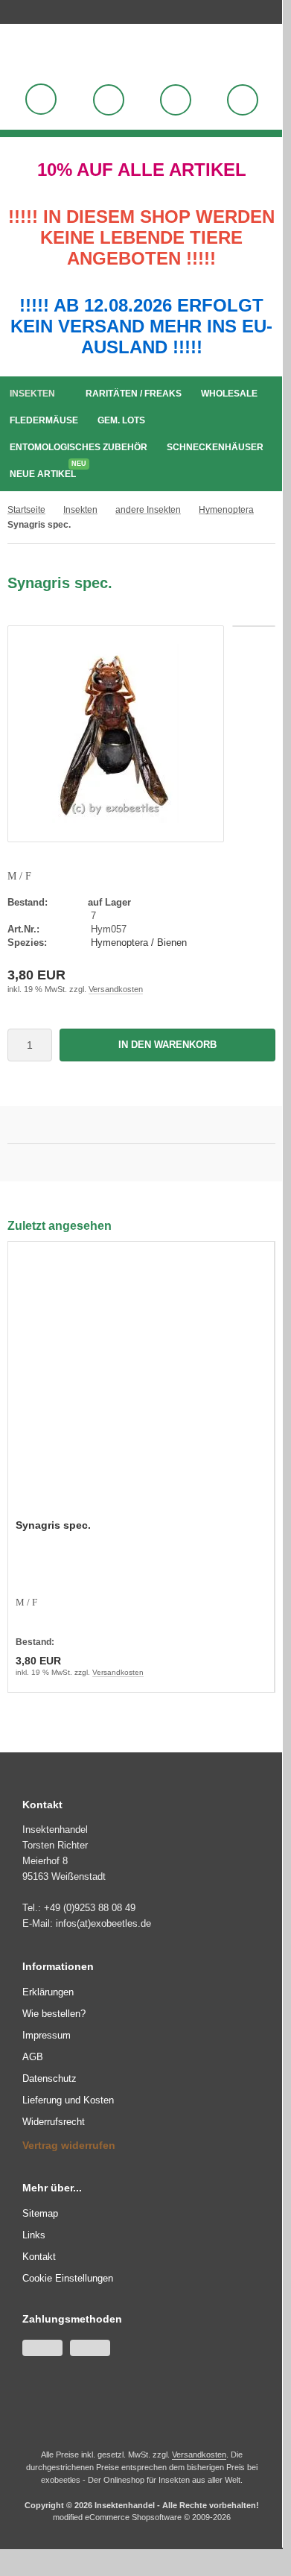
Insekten (32, 394)
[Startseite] (264, 10)
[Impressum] (279, 10)
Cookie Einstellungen (68, 2278)
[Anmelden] (109, 100)
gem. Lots (121, 420)
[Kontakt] (272, 10)
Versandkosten (116, 989)
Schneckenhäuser (215, 447)
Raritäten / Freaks (134, 394)
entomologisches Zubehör (79, 447)
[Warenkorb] (176, 100)
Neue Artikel (47, 471)
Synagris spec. (53, 1525)
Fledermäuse (44, 420)
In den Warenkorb (168, 1045)
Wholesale (229, 394)
